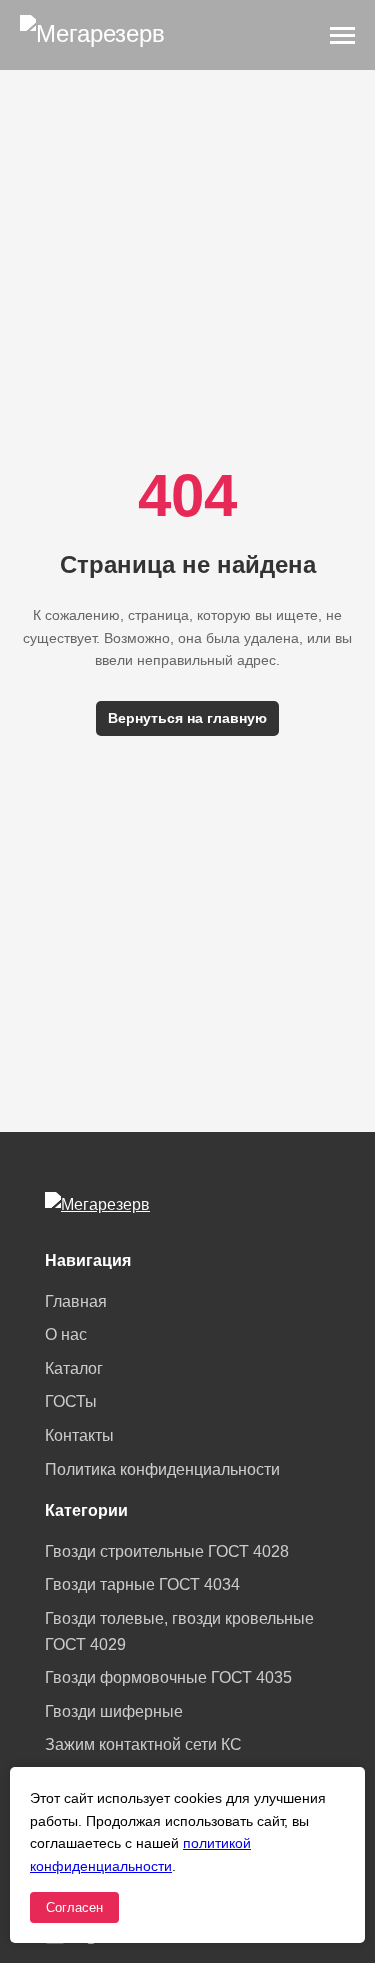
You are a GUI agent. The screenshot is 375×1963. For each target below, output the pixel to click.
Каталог (74, 1368)
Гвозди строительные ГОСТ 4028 (167, 1551)
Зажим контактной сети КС (143, 1744)
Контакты (79, 1435)
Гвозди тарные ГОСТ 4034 (142, 1584)
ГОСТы (71, 1401)
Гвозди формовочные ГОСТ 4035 (168, 1677)
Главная (76, 1301)
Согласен (74, 1907)
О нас (66, 1334)
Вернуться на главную (187, 718)
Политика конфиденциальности (162, 1469)
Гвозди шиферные (114, 1711)
